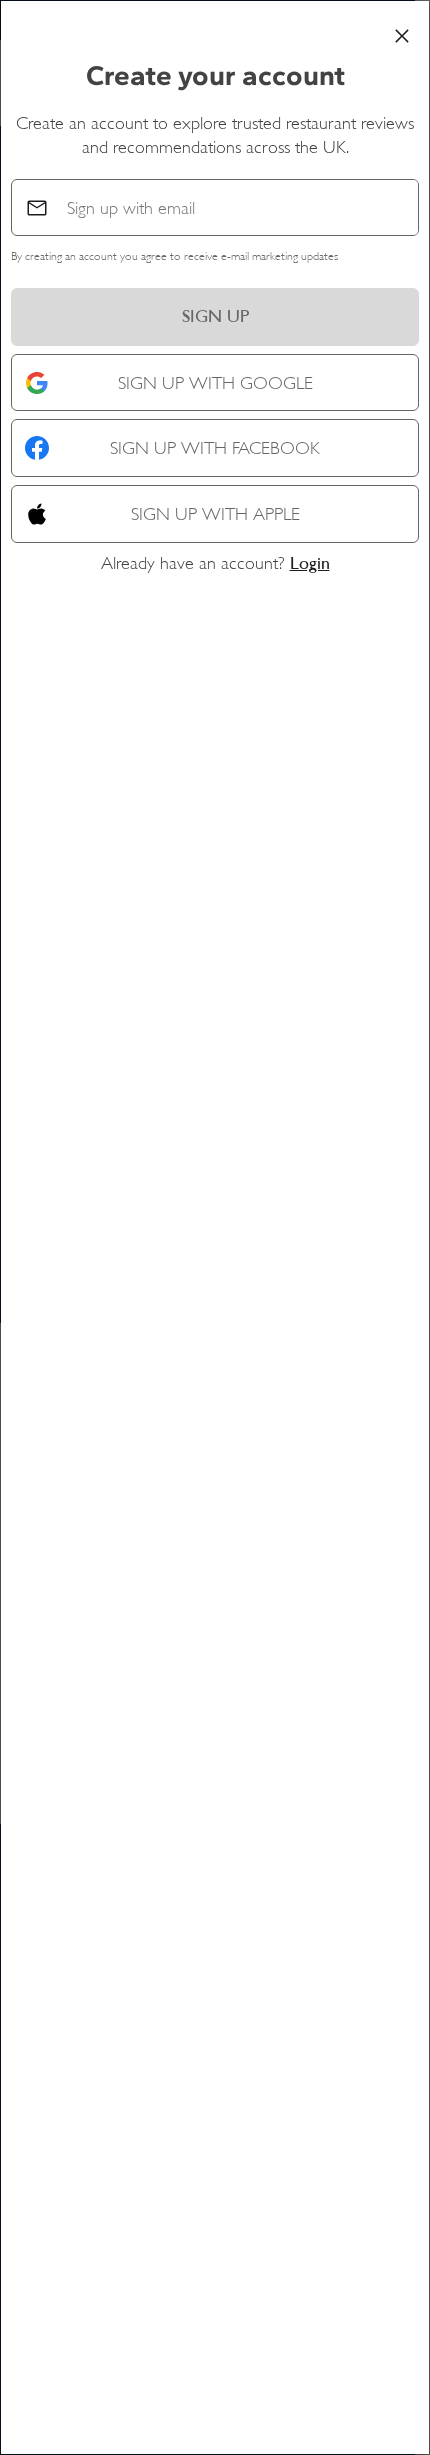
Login (310, 563)
